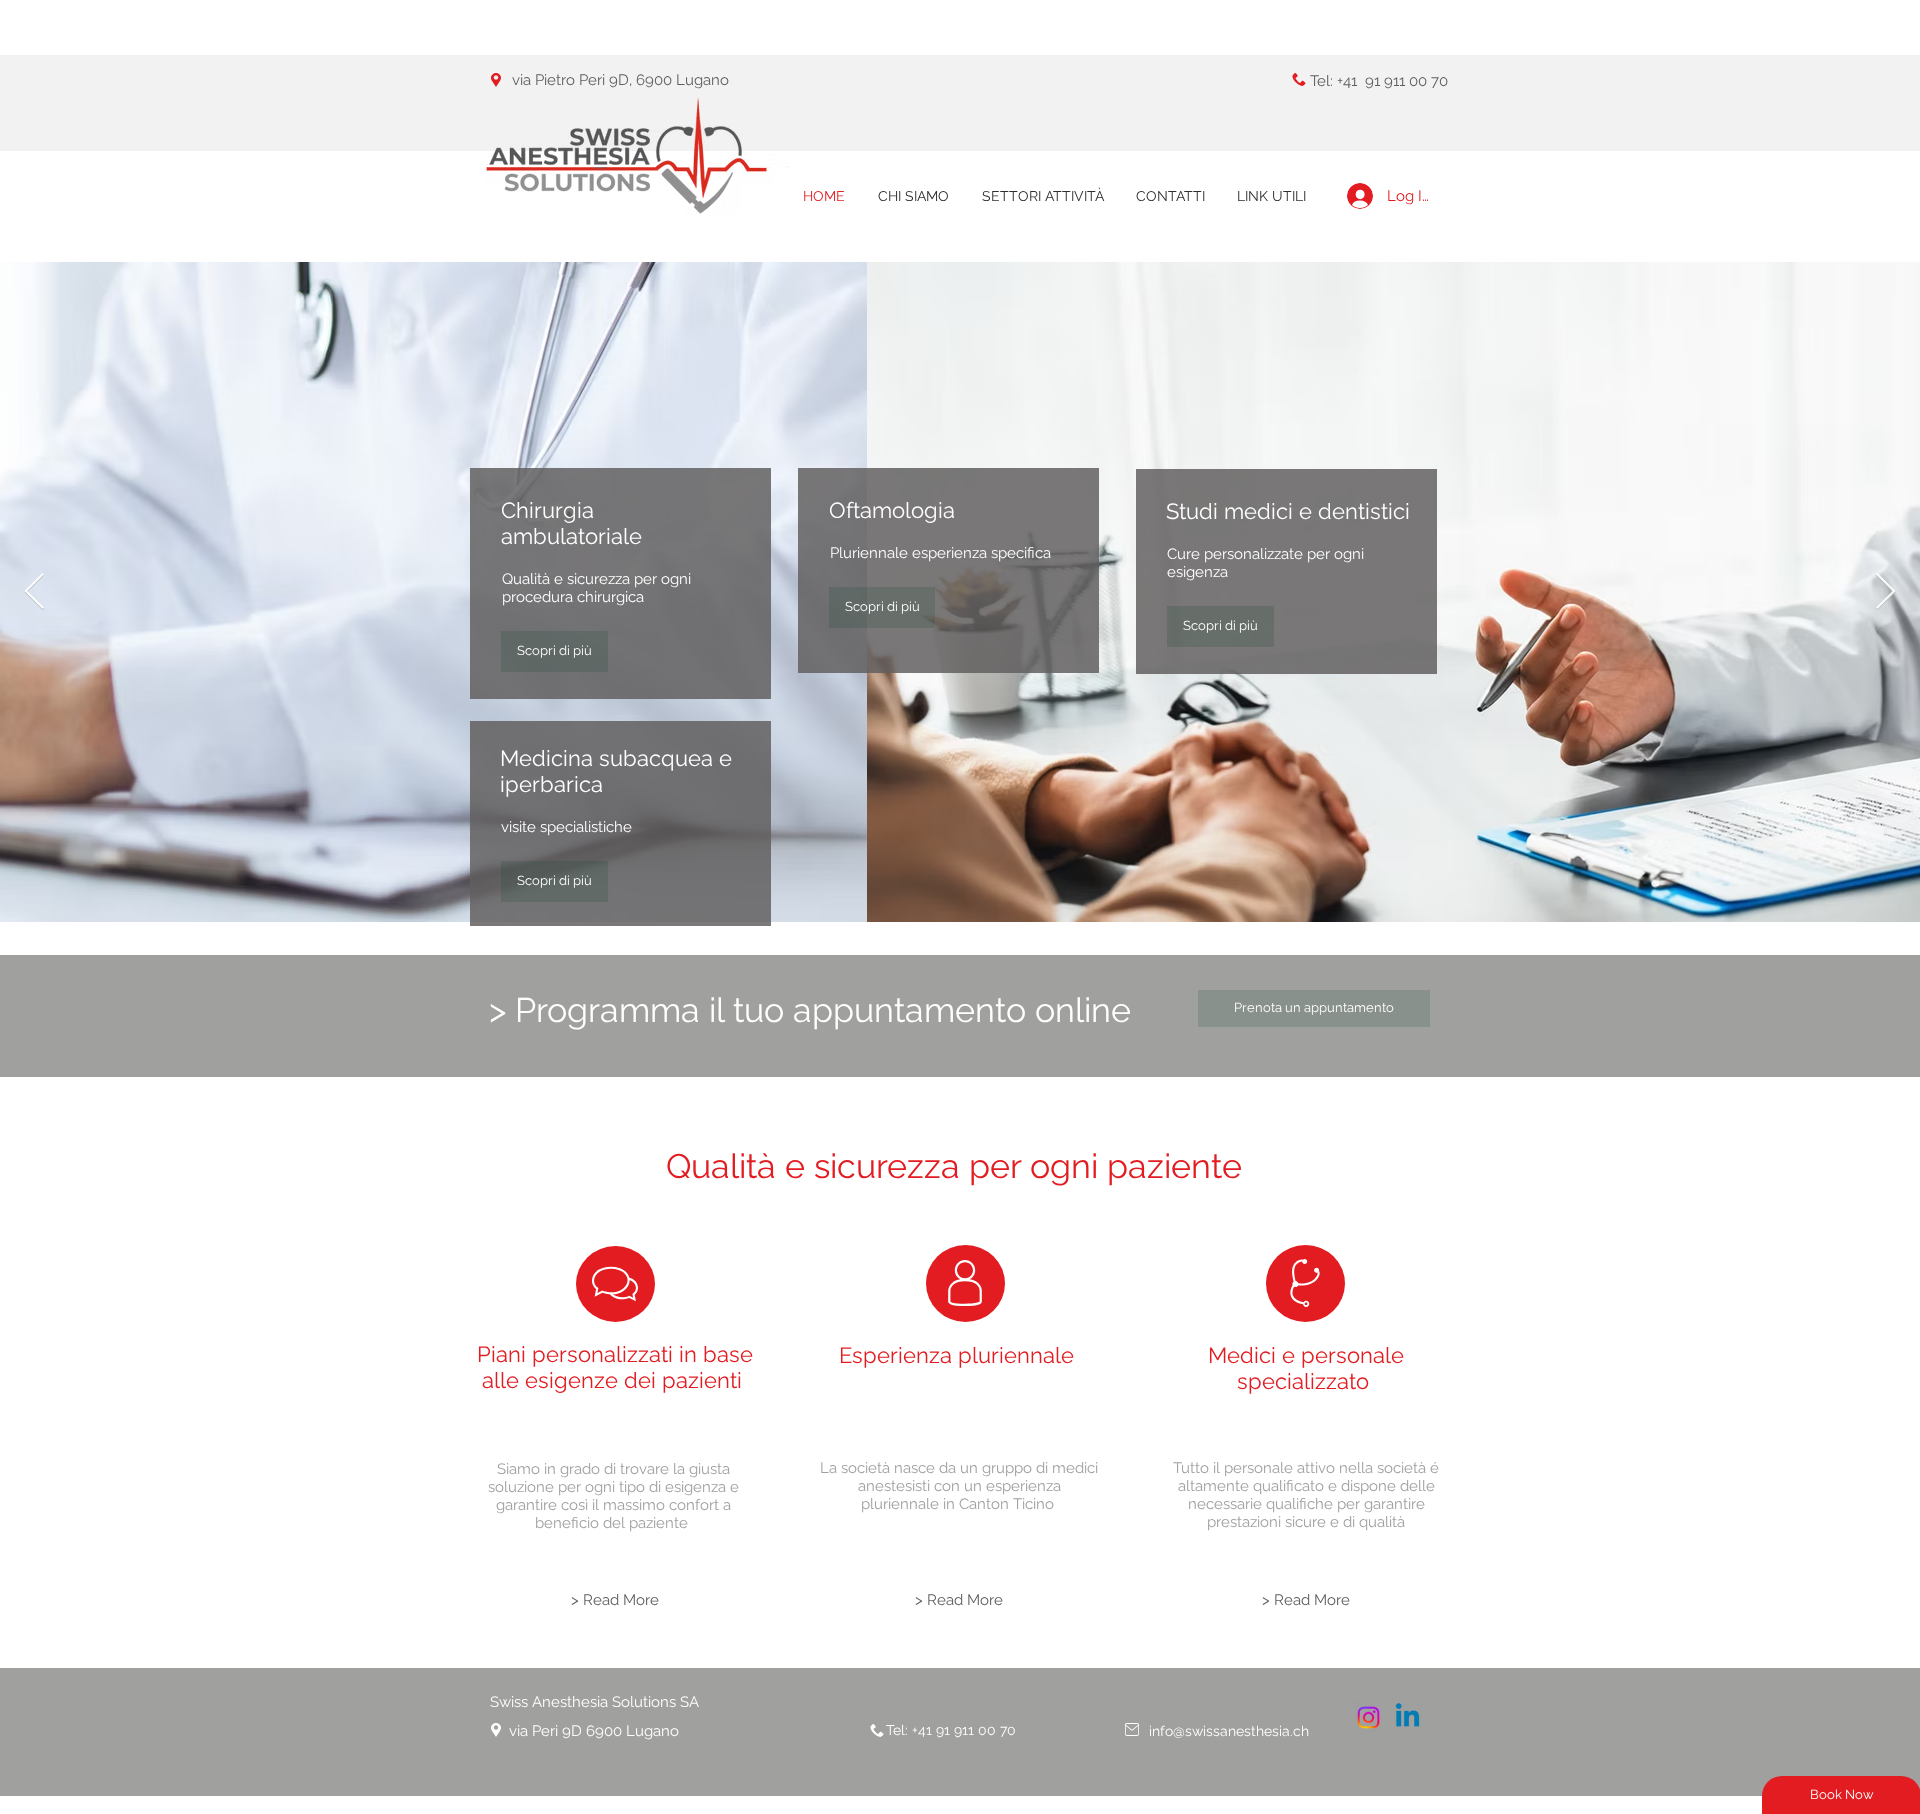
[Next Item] (1885, 592)
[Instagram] (1368, 1717)
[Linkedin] (1407, 1717)
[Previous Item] (34, 592)
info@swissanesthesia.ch (1229, 1731)
